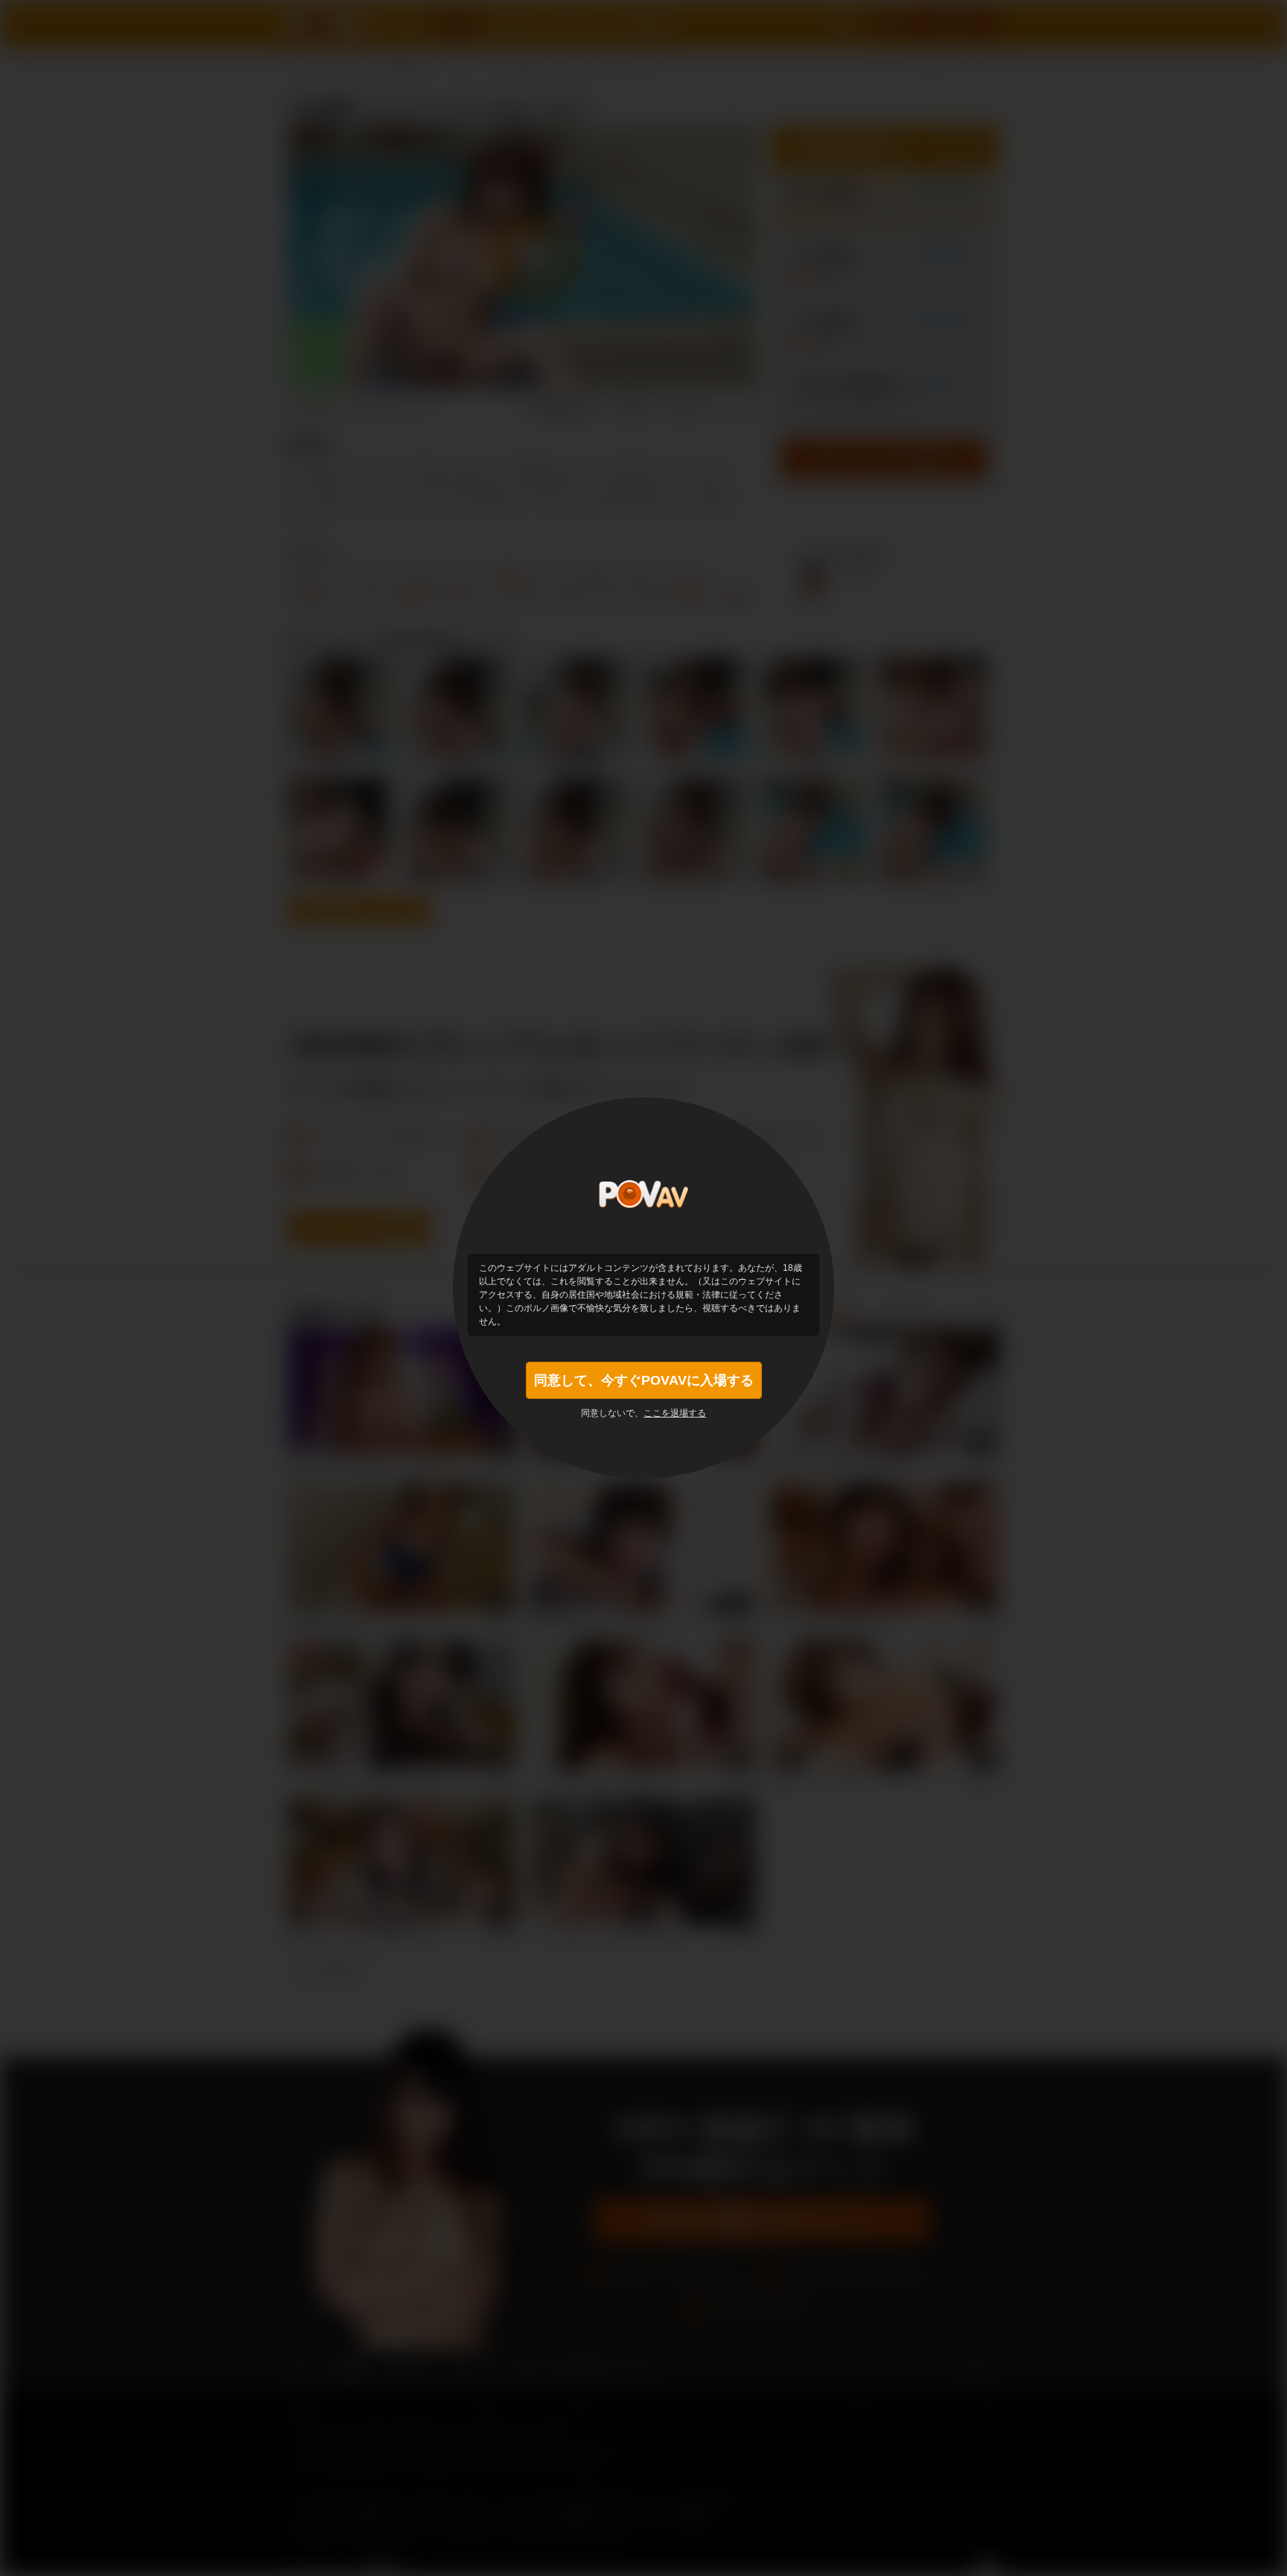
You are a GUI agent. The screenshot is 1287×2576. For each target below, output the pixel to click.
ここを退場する (675, 1413)
